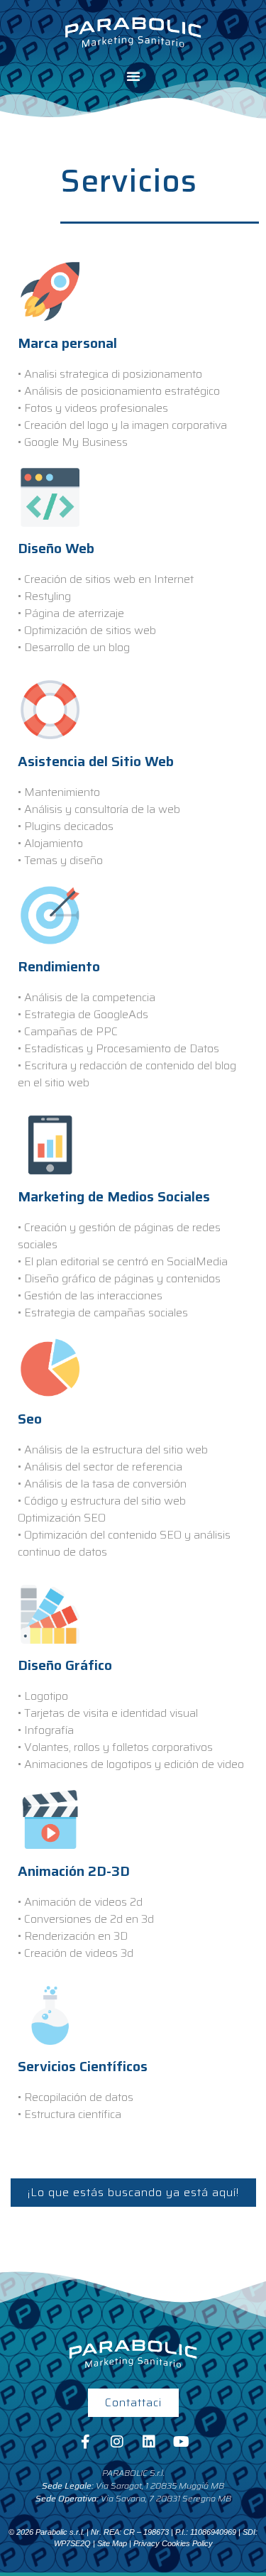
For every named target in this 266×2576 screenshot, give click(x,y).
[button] (133, 76)
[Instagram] (117, 2442)
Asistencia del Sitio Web (96, 761)
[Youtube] (181, 2442)
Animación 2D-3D (74, 1871)
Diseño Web (56, 548)
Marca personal (67, 343)
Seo (30, 1419)
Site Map (112, 2543)
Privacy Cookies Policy (173, 2543)
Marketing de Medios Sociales (114, 1196)
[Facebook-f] (85, 2442)
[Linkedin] (149, 2442)
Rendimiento (59, 966)
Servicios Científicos (83, 2066)
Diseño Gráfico (65, 1665)
